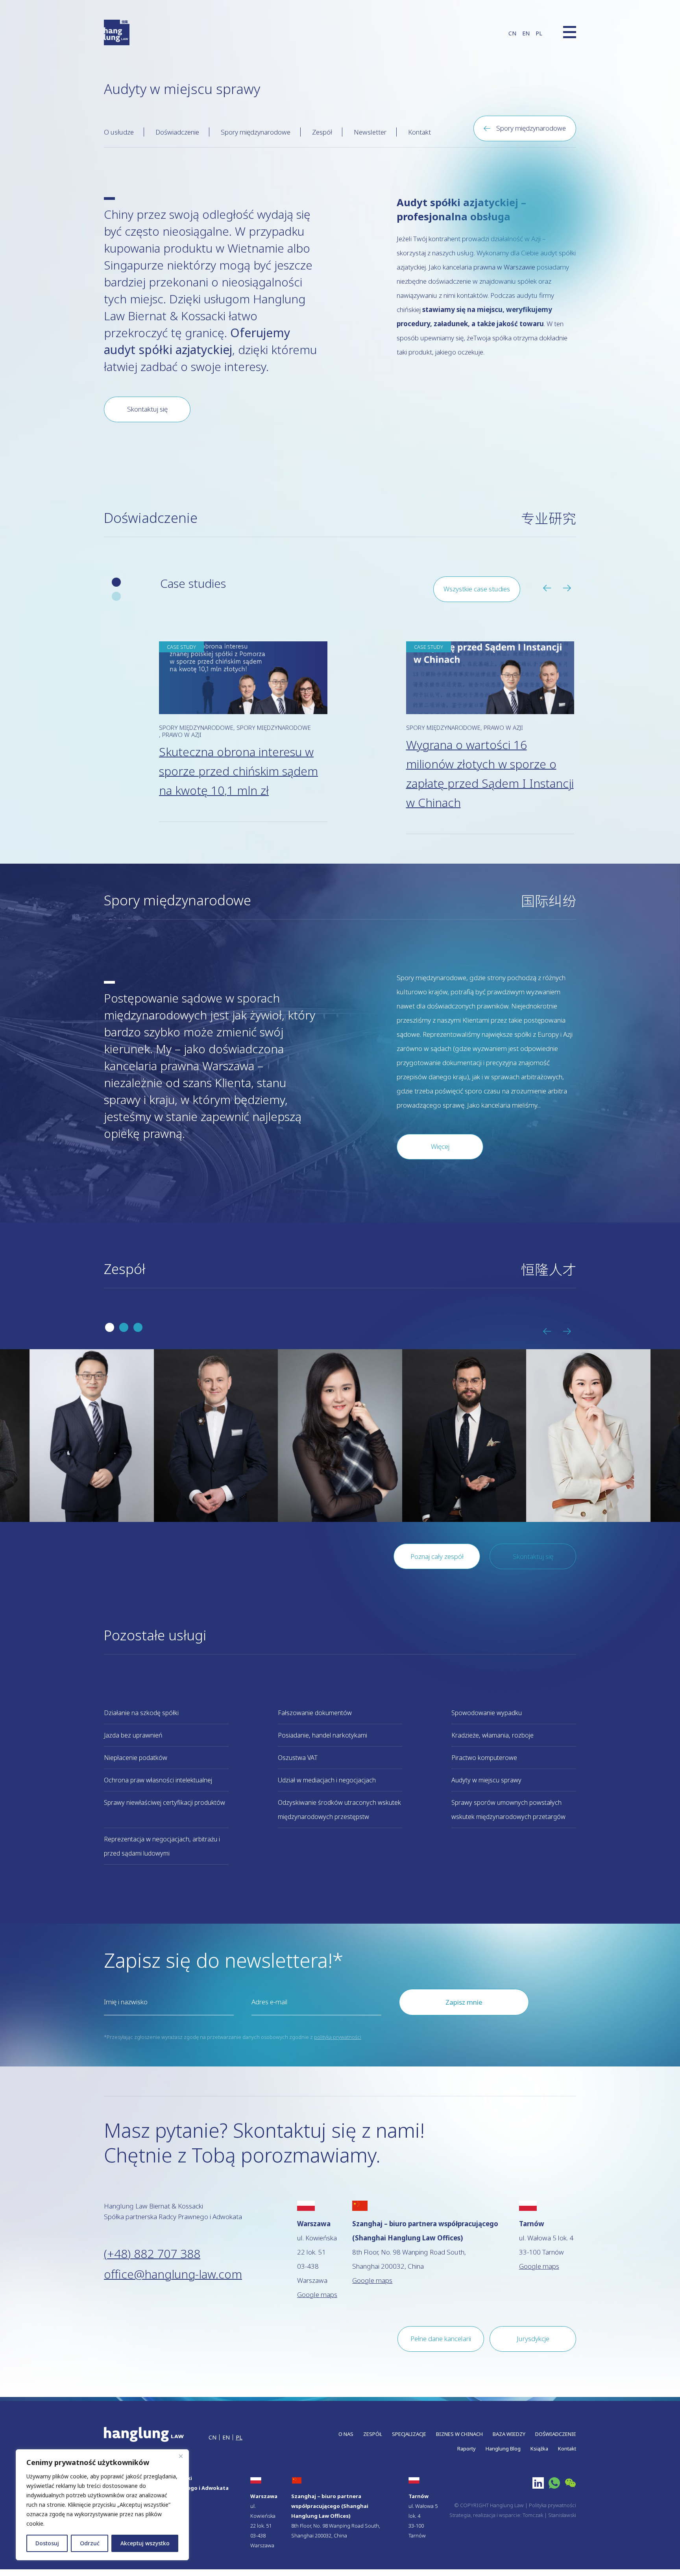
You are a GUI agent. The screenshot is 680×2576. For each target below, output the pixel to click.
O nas (346, 2434)
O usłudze (119, 132)
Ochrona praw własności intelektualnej (158, 1780)
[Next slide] (569, 588)
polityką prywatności (338, 2037)
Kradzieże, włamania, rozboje (492, 1735)
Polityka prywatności (552, 2505)
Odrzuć (90, 2543)
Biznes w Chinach (459, 2434)
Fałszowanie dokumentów (315, 1713)
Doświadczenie (177, 132)
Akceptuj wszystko (145, 2543)
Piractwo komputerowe (484, 1758)
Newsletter (370, 132)
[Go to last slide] (550, 588)
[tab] (116, 582)
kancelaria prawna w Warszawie (489, 267)
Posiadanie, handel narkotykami (322, 1735)
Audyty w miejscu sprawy (486, 1780)
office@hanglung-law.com (173, 2274)
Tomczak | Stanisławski (549, 2515)
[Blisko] (181, 2456)
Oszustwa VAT (298, 1758)
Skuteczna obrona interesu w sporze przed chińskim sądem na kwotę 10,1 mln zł (238, 771)
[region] (102, 2505)
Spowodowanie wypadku (487, 1713)
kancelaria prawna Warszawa (179, 1066)
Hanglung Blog (503, 2449)
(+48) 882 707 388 (152, 2254)
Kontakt (419, 132)
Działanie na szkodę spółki (141, 1713)
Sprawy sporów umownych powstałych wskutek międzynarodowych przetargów (508, 1810)
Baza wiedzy (509, 2434)
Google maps (317, 2294)
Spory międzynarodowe (256, 132)
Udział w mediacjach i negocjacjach (327, 1780)
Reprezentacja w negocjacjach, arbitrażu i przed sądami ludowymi (162, 1846)
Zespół (322, 132)
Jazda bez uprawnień (133, 1735)
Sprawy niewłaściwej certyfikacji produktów (164, 1802)
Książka (539, 2449)
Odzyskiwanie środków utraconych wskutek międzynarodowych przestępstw (339, 1810)
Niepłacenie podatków (136, 1758)
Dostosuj (47, 2543)
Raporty (467, 2449)
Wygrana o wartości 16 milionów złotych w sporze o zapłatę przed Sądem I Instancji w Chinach (490, 774)
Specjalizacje (409, 2434)
